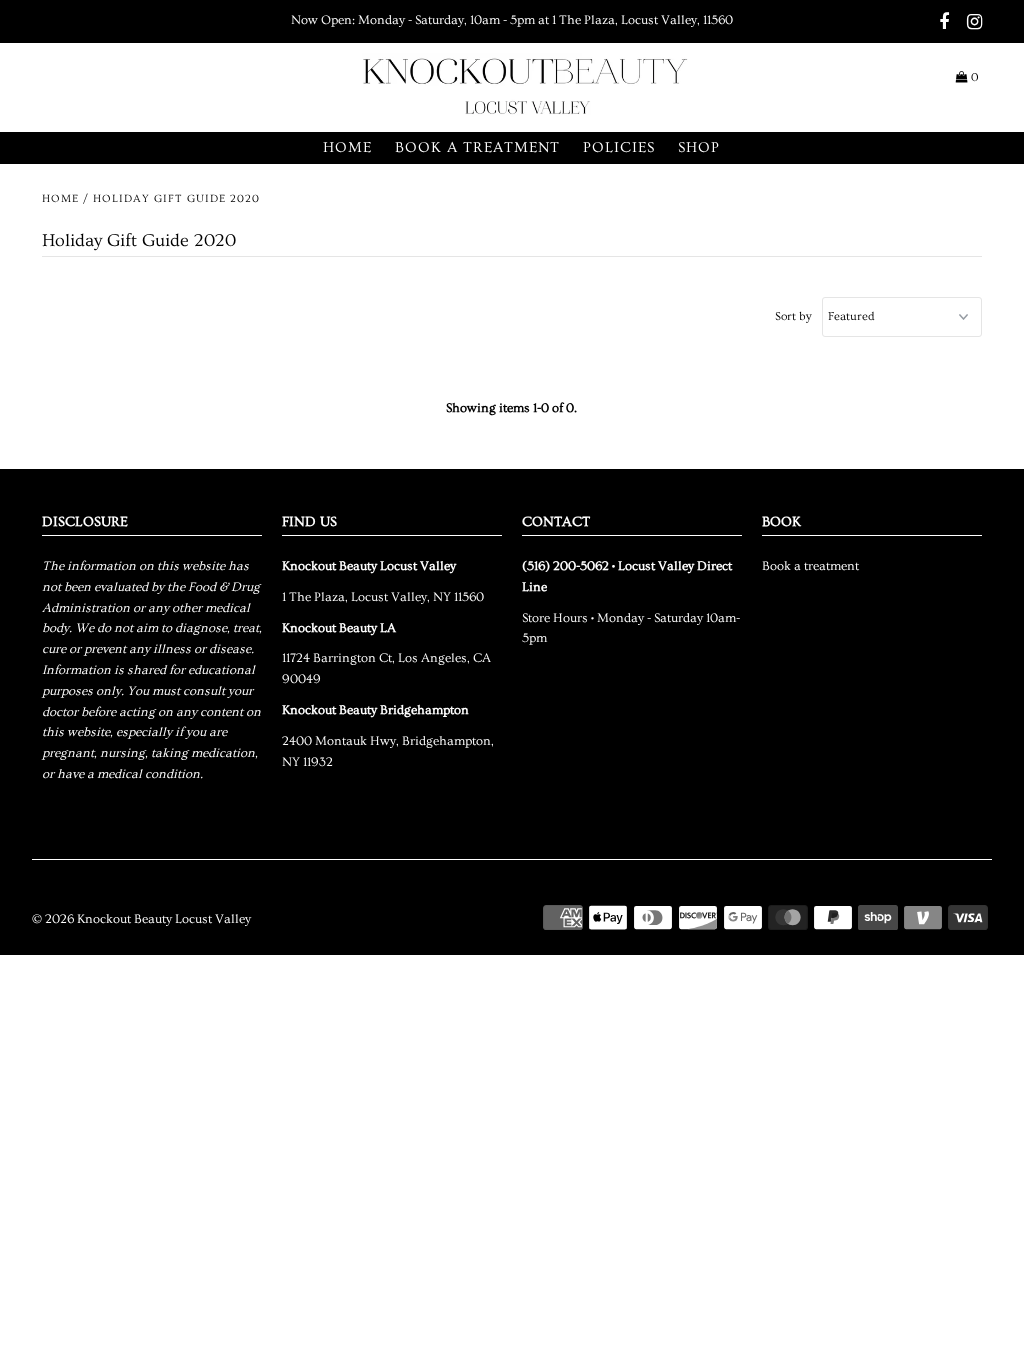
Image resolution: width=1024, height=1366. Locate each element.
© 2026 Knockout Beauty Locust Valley (141, 919)
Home (347, 147)
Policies (619, 147)
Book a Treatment (477, 147)
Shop (699, 147)
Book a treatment (810, 566)
